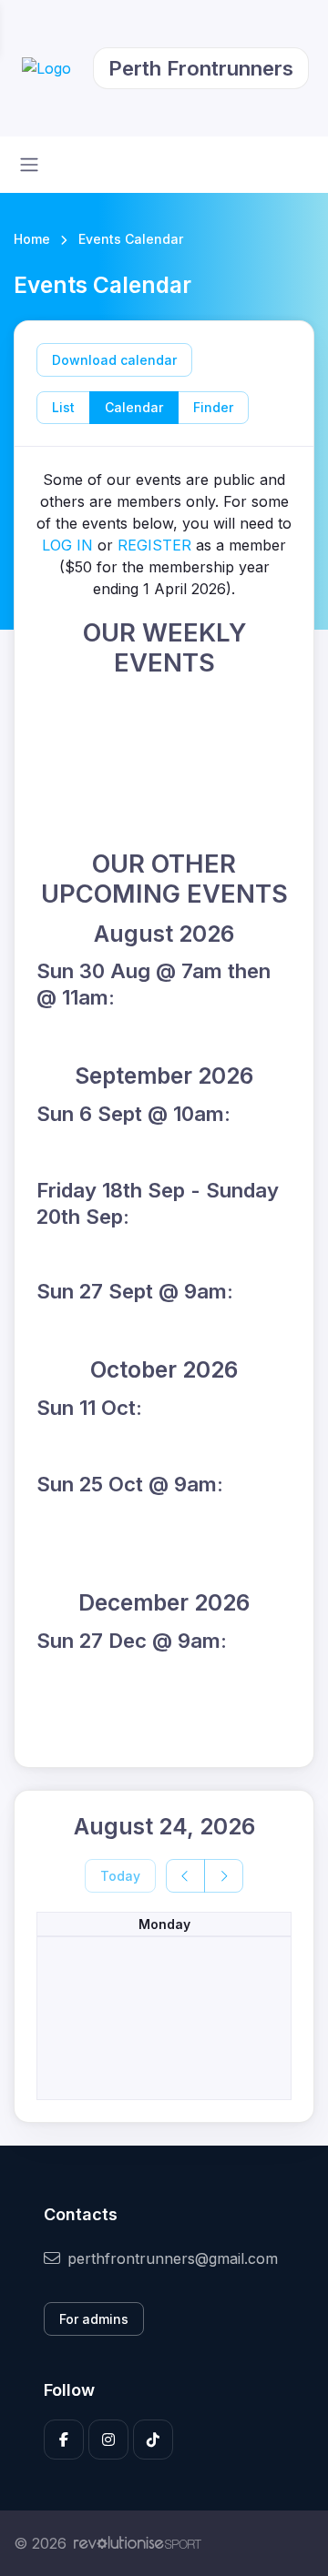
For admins (94, 2319)
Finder (213, 407)
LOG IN (67, 545)
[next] (224, 1876)
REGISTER (154, 545)
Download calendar (114, 360)
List (63, 407)
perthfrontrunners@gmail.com (173, 2258)
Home (32, 239)
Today (120, 1876)
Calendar (134, 407)
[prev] (185, 1876)
